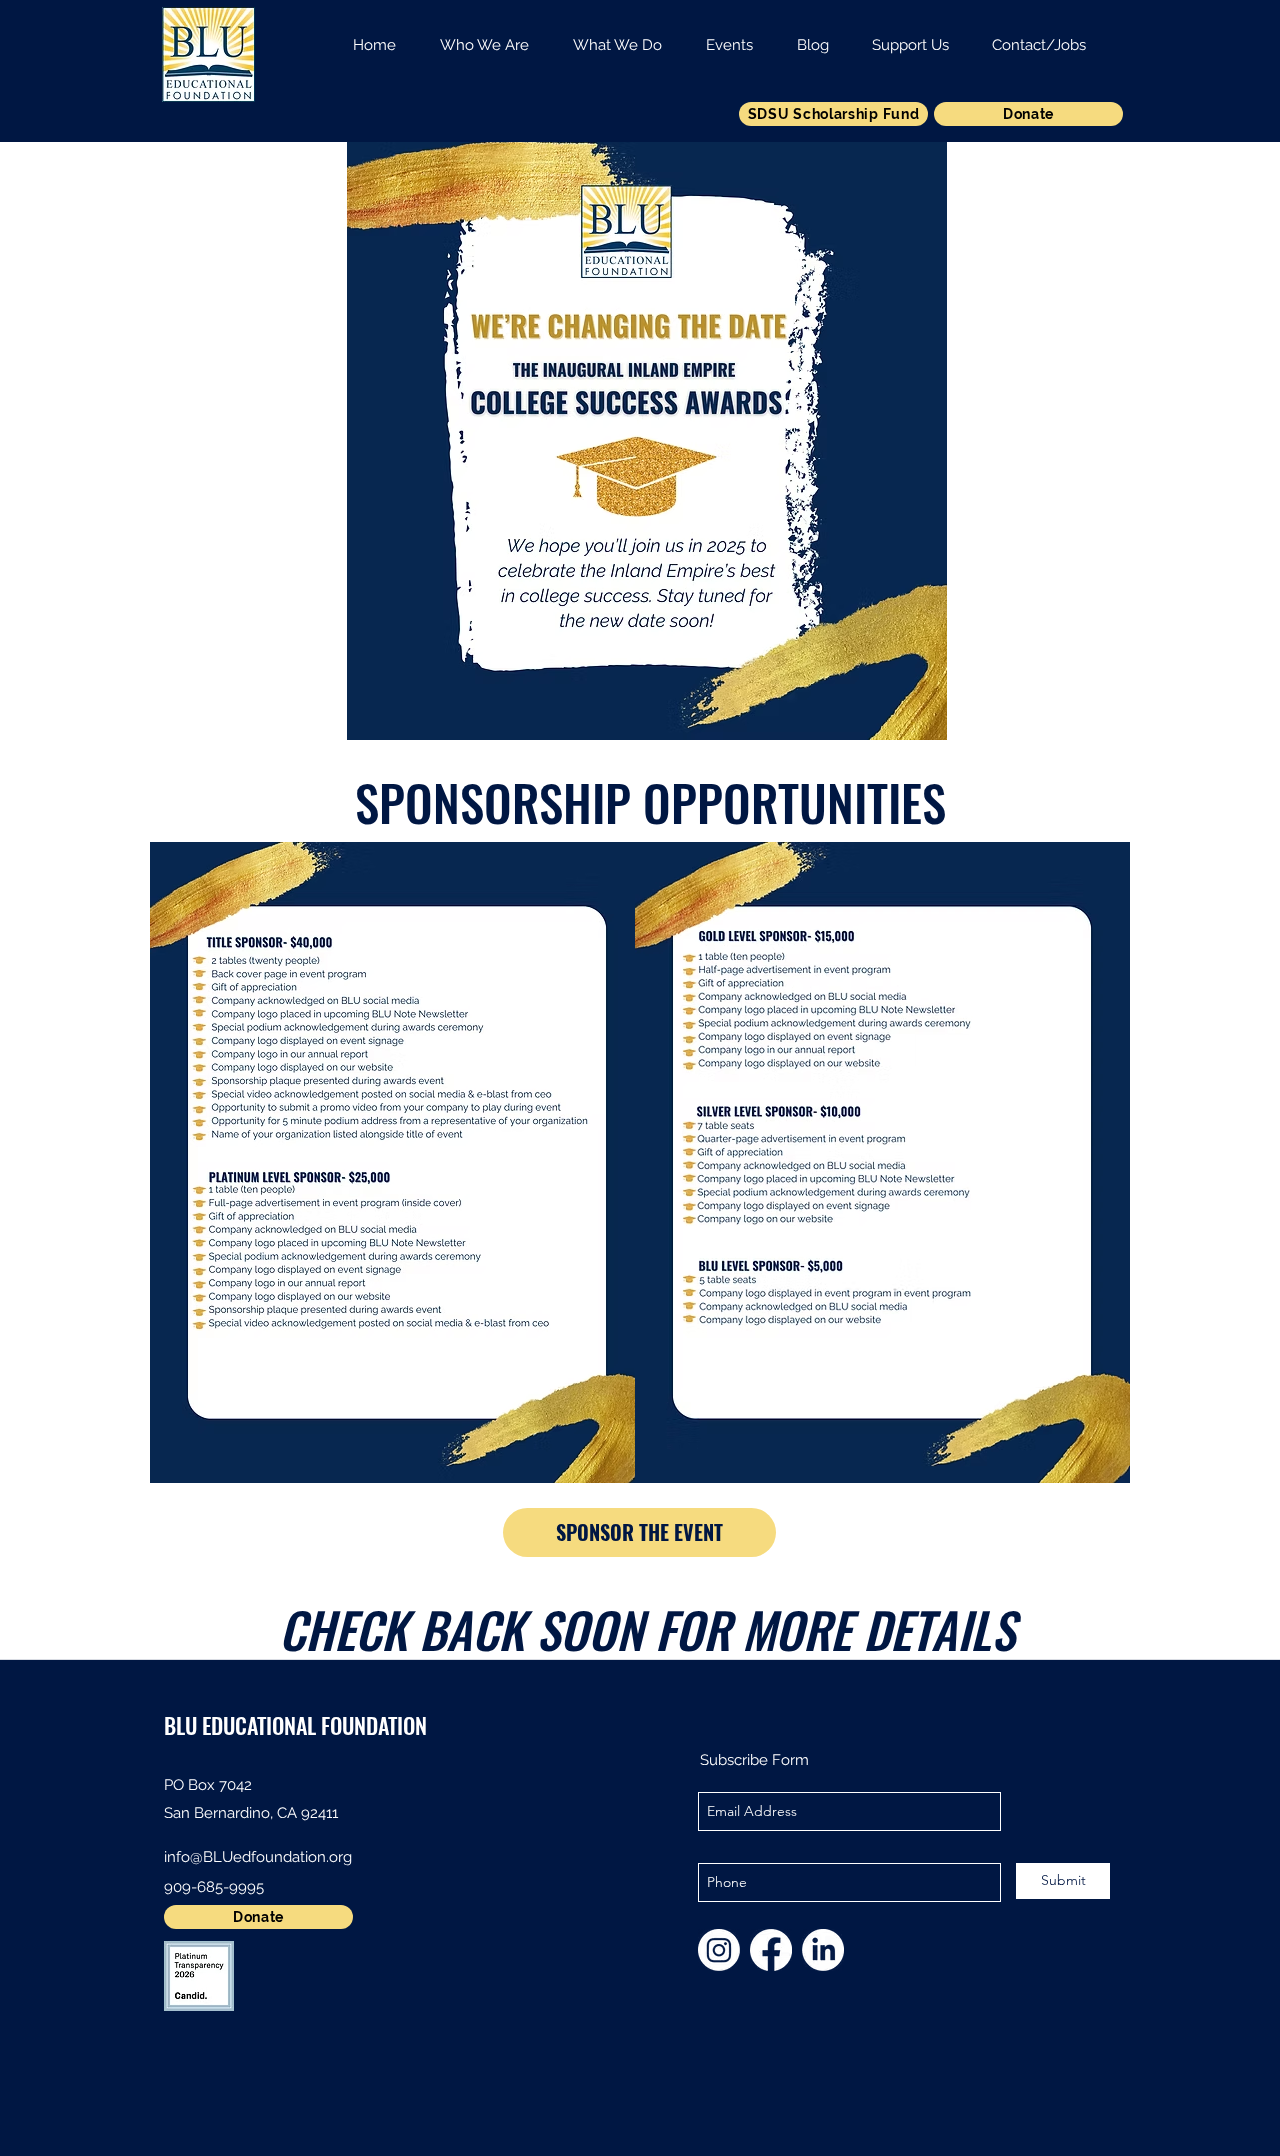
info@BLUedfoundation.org (258, 1857)
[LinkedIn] (823, 1950)
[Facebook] (771, 1950)
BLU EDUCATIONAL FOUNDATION (295, 1725)
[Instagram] (719, 1950)
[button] (484, 36)
